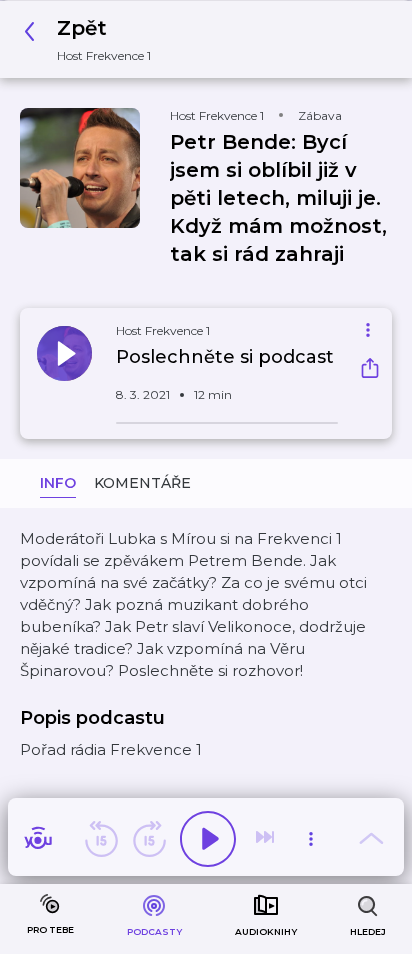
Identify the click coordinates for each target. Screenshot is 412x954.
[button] (93, 39)
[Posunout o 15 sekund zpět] (101, 839)
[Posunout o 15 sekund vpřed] (149, 839)
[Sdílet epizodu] (370, 370)
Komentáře (142, 483)
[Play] (208, 839)
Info (58, 483)
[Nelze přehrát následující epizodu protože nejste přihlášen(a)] (267, 839)
